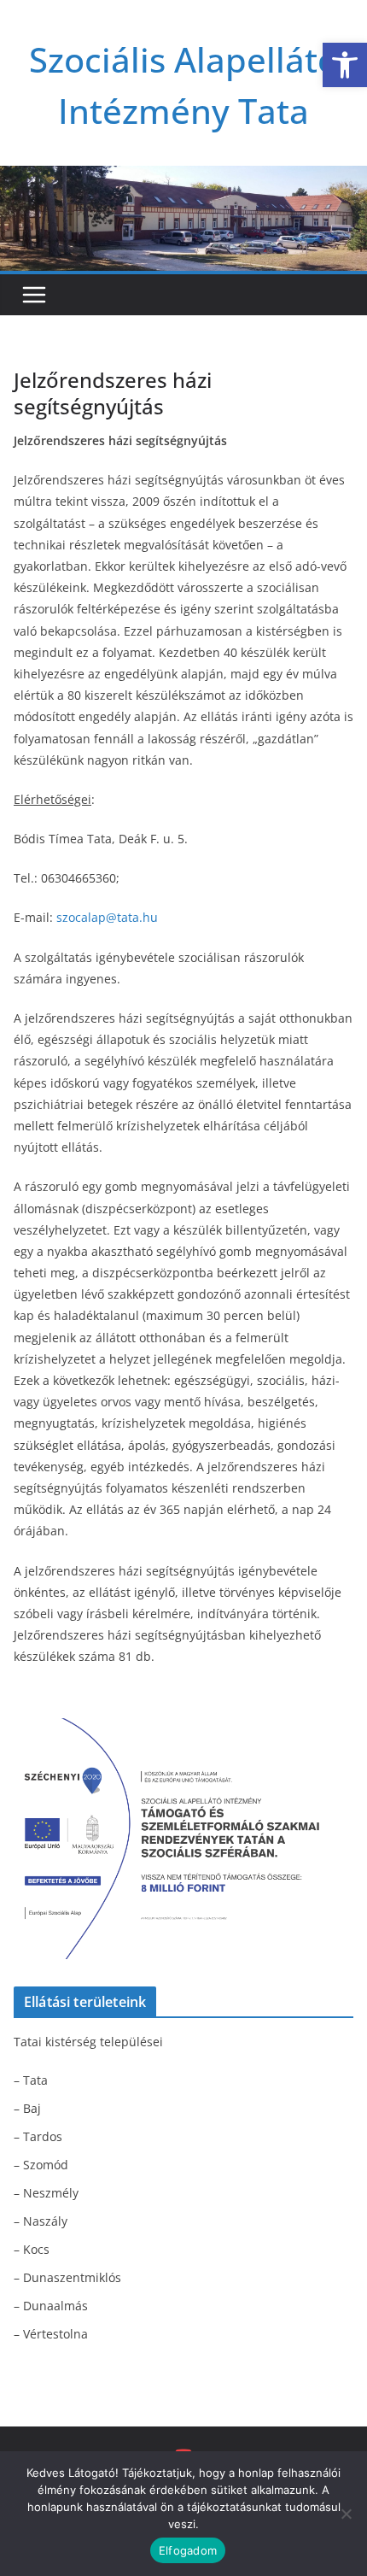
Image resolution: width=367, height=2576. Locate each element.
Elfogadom (188, 2550)
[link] (345, 65)
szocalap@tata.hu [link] (107, 917)
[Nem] (346, 2514)
